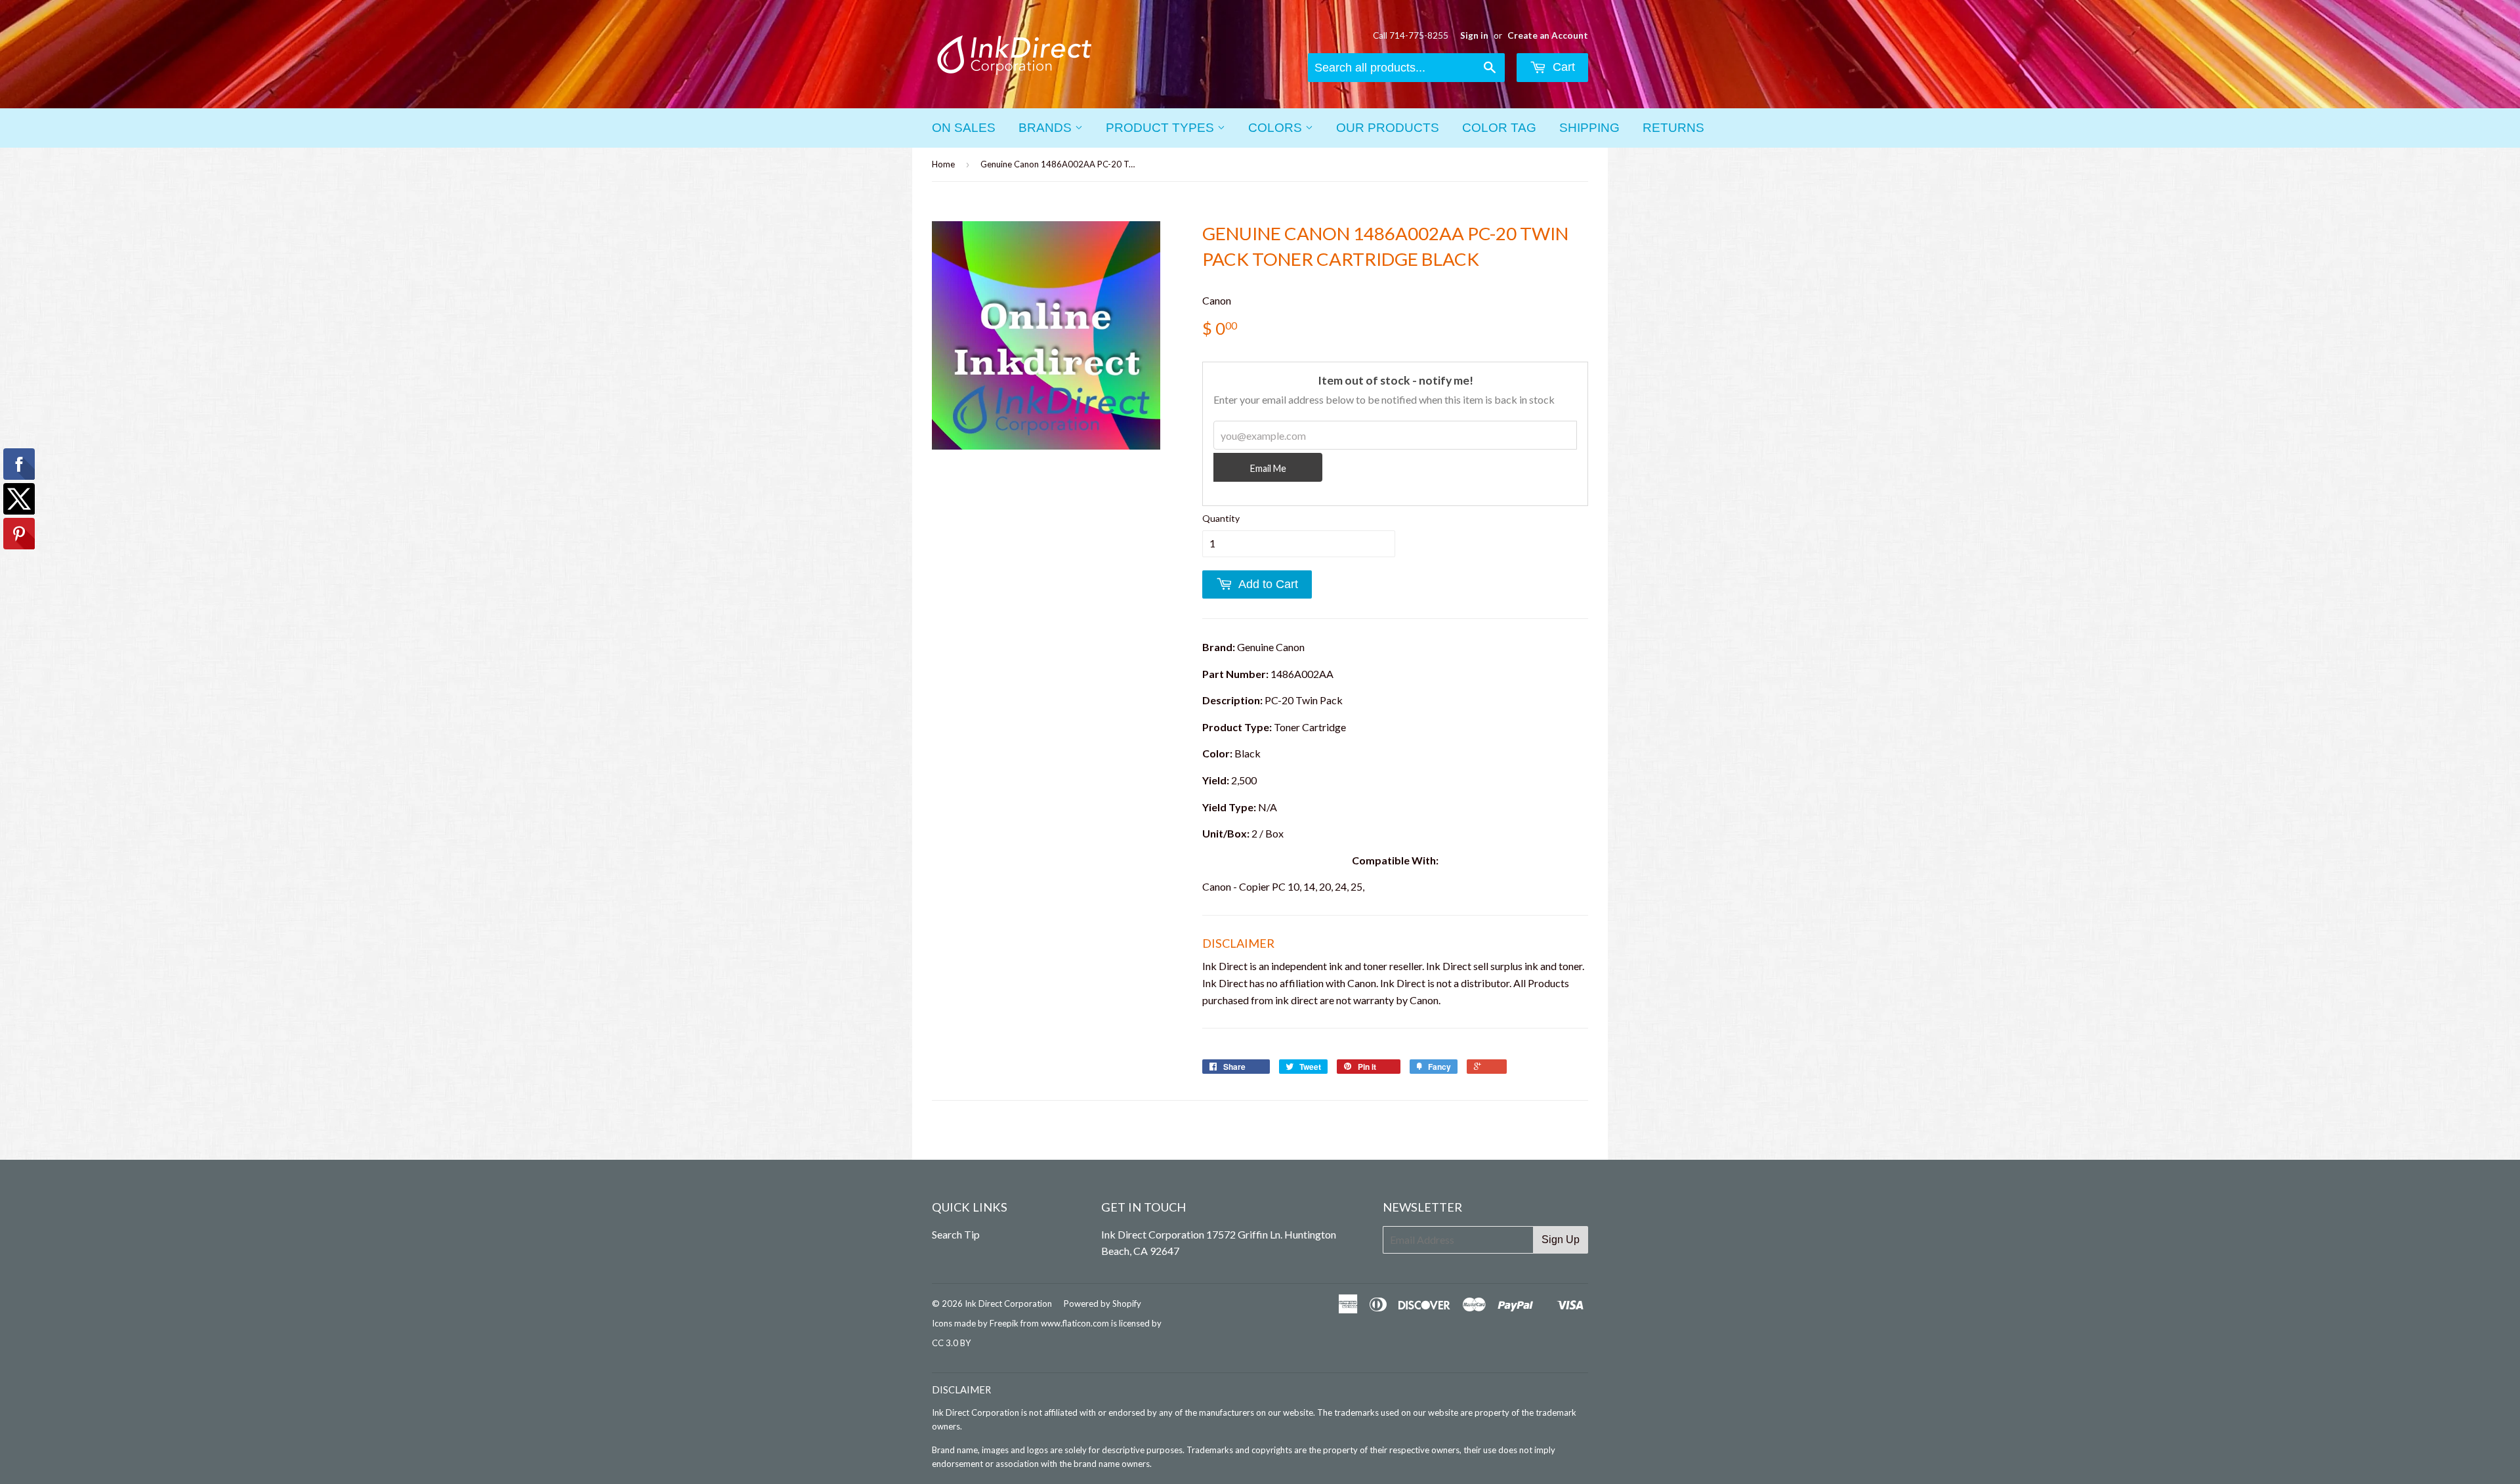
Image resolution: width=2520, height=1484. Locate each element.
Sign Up (1561, 1240)
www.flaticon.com (1075, 1323)
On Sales (964, 128)
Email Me (1268, 468)
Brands (1047, 128)
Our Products (1388, 128)
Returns (1673, 128)
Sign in (1474, 35)
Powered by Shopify (1102, 1304)
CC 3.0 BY (951, 1343)
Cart (1562, 67)
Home (943, 164)
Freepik (1004, 1323)
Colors (1277, 128)
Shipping (1589, 128)
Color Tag (1499, 128)
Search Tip (956, 1234)
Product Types (1162, 128)
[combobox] (1406, 68)
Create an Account (1548, 35)
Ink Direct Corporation (1008, 1304)
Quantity (1221, 518)
